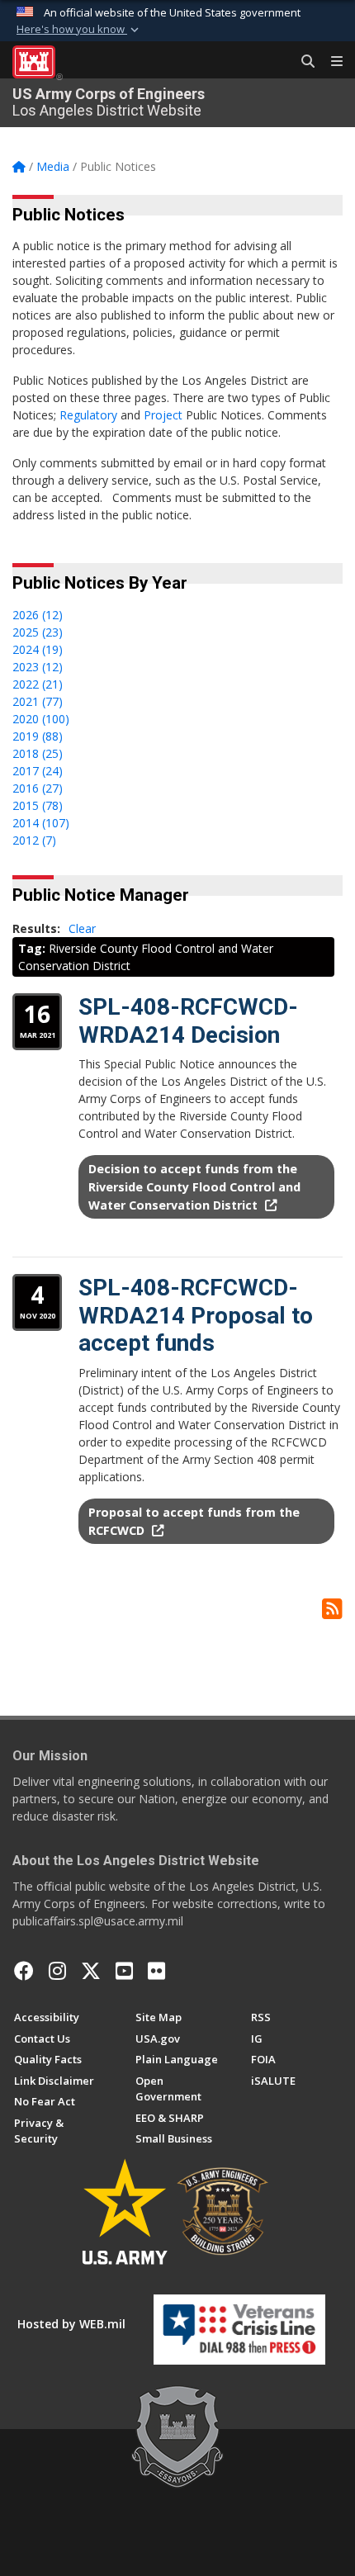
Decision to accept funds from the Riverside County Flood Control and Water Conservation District (194, 1186)
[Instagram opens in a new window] (57, 1971)
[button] (79, 30)
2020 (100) (41, 719)
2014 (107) (41, 823)
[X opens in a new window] (91, 1971)
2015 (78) (38, 805)
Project (163, 415)
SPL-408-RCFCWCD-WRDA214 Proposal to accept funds (196, 1315)
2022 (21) (38, 684)
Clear (82, 928)
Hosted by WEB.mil (71, 2324)
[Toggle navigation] (330, 62)
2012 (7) (34, 840)
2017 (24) (38, 771)
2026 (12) (38, 615)
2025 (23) (38, 632)
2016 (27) (38, 788)
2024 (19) (38, 649)
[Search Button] (302, 62)
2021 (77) (38, 701)
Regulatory (88, 415)
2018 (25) (38, 753)
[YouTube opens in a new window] (124, 1971)
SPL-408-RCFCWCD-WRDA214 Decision (188, 1021)
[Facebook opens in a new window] (24, 1971)
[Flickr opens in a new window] (156, 1971)
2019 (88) (38, 736)
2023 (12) (38, 667)
